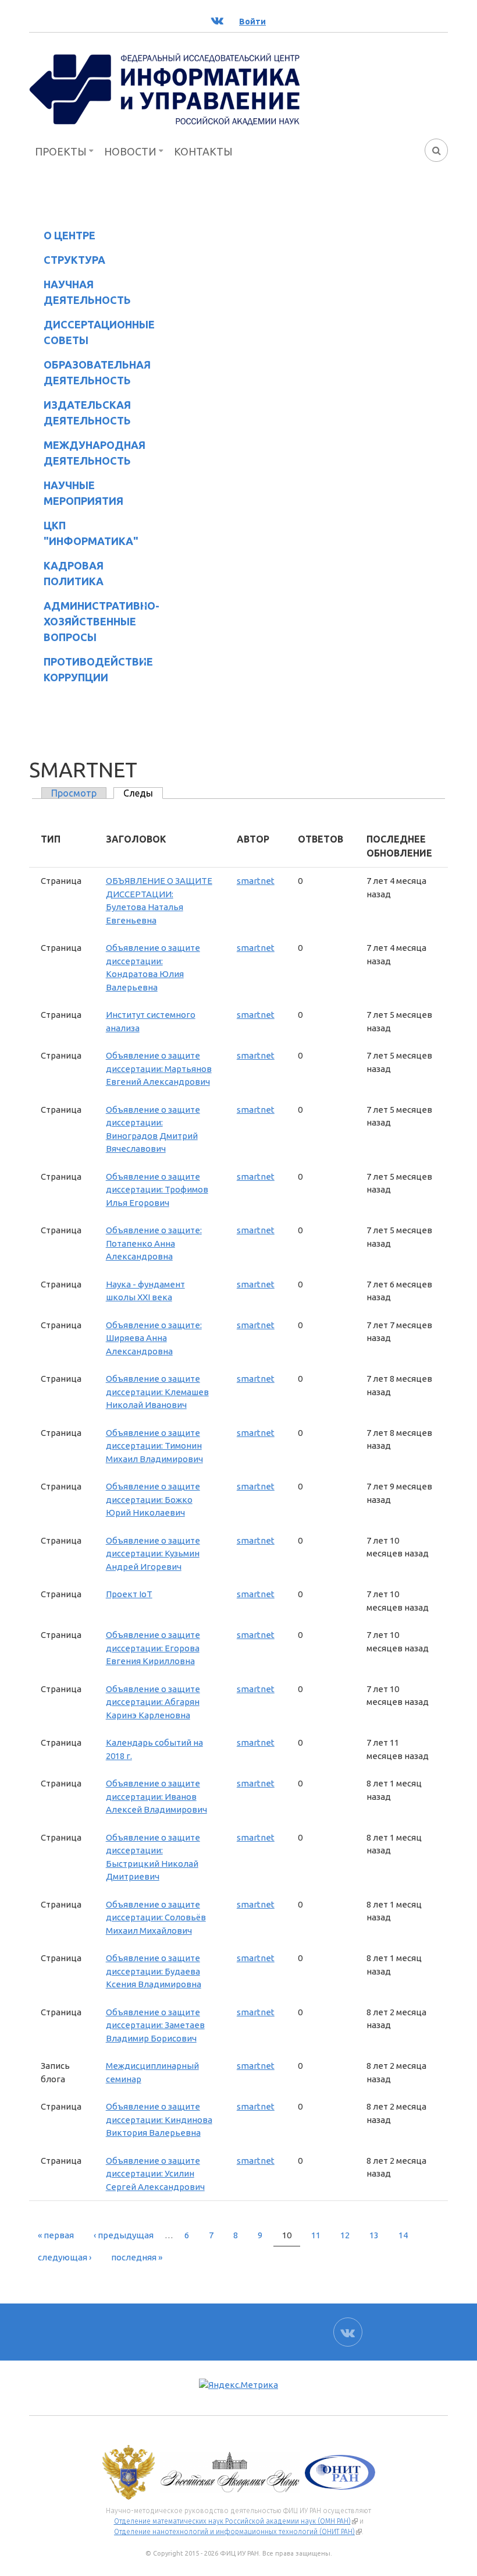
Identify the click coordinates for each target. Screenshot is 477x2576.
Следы (143, 793)
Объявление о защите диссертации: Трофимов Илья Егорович (157, 1190)
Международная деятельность (95, 453)
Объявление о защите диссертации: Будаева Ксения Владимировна (154, 1971)
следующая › (65, 2257)
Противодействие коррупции (91, 669)
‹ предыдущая (124, 2235)
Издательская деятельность (80, 413)
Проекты (61, 151)
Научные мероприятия (76, 493)
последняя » (137, 2257)
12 (345, 2235)
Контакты (203, 151)
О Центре (62, 237)
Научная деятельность (80, 292)
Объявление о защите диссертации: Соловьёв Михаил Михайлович (156, 1917)
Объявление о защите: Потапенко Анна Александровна (154, 1243)
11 (316, 2235)
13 (374, 2235)
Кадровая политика (66, 573)
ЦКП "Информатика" (84, 533)
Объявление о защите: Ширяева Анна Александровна (154, 1338)
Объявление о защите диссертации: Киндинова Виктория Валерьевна (159, 2119)
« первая (56, 2235)
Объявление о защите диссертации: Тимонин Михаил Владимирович (154, 1446)
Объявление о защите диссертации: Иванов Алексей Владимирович (156, 1796)
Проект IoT (129, 1594)
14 (403, 2235)
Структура (67, 262)
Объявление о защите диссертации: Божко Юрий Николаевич (153, 1499)
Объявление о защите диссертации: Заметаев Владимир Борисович (155, 2025)
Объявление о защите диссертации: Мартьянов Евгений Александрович (159, 1068)
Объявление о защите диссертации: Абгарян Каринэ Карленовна (153, 1702)
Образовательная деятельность (90, 372)
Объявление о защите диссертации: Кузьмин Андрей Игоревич (153, 1554)
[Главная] (165, 89)
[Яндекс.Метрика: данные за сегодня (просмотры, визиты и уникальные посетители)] (238, 2385)
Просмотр (74, 793)
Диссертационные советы (99, 332)
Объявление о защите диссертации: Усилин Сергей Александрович (155, 2174)
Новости (130, 151)
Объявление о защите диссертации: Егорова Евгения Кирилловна (153, 1648)
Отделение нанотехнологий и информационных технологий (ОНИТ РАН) (238, 2532)
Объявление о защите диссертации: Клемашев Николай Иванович (157, 1392)
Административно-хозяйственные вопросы (92, 621)
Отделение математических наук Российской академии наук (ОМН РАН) (236, 2521)
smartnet (256, 881)
